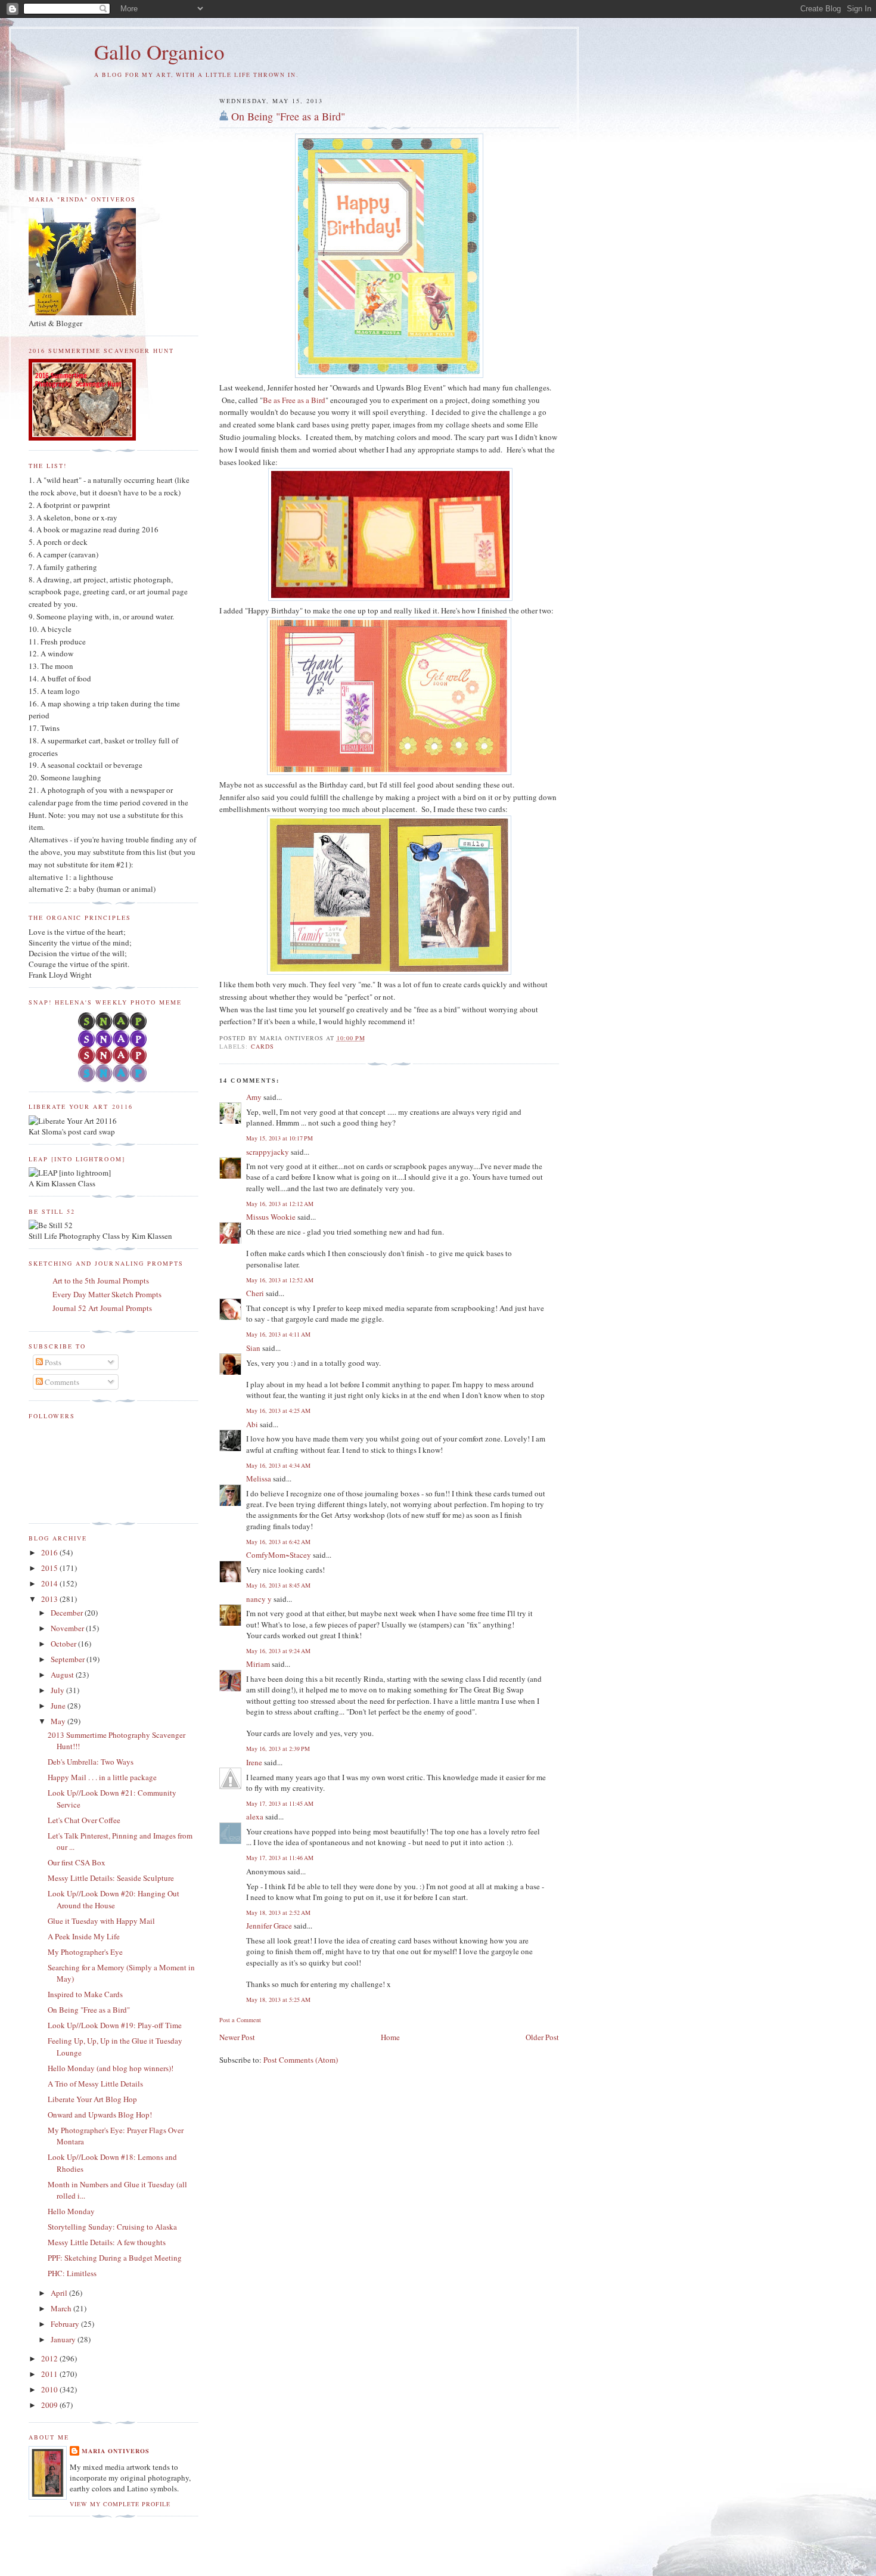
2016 (50, 1552)
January (64, 2339)
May (59, 1721)
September (69, 1659)
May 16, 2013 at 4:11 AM (278, 1334)
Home (390, 2037)
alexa (255, 1816)
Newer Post (237, 2037)
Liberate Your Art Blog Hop (92, 2099)
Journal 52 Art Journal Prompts (102, 1308)
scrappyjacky (268, 1152)
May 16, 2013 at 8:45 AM (278, 1585)
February (66, 2324)
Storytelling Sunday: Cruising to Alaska (112, 2227)
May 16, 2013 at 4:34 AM (278, 1465)
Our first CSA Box (77, 1862)
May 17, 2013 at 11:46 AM (280, 1858)
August (63, 1675)
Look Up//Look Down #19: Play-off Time (115, 2025)
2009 (50, 2405)
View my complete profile (120, 2504)
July (58, 1690)
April (60, 2293)
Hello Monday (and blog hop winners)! (111, 2068)
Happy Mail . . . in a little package (102, 1777)
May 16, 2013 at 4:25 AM (278, 1411)
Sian (253, 1348)
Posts (52, 1362)
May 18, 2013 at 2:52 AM (278, 1912)
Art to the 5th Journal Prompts (101, 1281)
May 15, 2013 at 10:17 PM (279, 1138)
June (59, 1706)
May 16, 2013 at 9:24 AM (278, 1651)
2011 (50, 2374)
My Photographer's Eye (85, 1952)
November (68, 1628)
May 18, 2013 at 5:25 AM (278, 2000)
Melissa (259, 1478)
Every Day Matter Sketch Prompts (107, 1294)
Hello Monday (71, 2211)
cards (263, 1046)
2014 (50, 1583)
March (62, 2308)
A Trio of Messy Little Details (95, 2084)
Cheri (255, 1293)
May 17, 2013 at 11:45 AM (280, 1803)
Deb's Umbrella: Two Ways (91, 1762)
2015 (50, 1568)
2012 (50, 2358)
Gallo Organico (159, 52)
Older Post (542, 2037)
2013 (50, 1599)
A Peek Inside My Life (84, 1936)
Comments (61, 1382)
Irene (254, 1762)
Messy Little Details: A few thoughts (107, 2242)
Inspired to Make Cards (85, 1994)
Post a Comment (240, 2020)
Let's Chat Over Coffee (84, 1820)
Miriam (258, 1664)
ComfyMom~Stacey (279, 1555)
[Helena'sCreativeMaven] (114, 1079)
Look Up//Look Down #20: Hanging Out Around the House (114, 1899)
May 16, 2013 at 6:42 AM (278, 1542)
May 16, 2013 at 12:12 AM (280, 1204)
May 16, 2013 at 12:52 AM (280, 1280)
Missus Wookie (271, 1217)
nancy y (259, 1599)
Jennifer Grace (269, 1926)
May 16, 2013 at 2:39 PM (278, 1749)
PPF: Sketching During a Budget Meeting (115, 2258)
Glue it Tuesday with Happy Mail (101, 1921)
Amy (254, 1097)
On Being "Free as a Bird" (288, 116)
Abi (252, 1424)
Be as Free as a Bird (294, 400)
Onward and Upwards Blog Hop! (100, 2115)
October (64, 1644)
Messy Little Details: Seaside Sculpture (111, 1878)
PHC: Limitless (72, 2273)
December (68, 1613)
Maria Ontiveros (116, 2451)
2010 (50, 2389)
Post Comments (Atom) (301, 2060)
